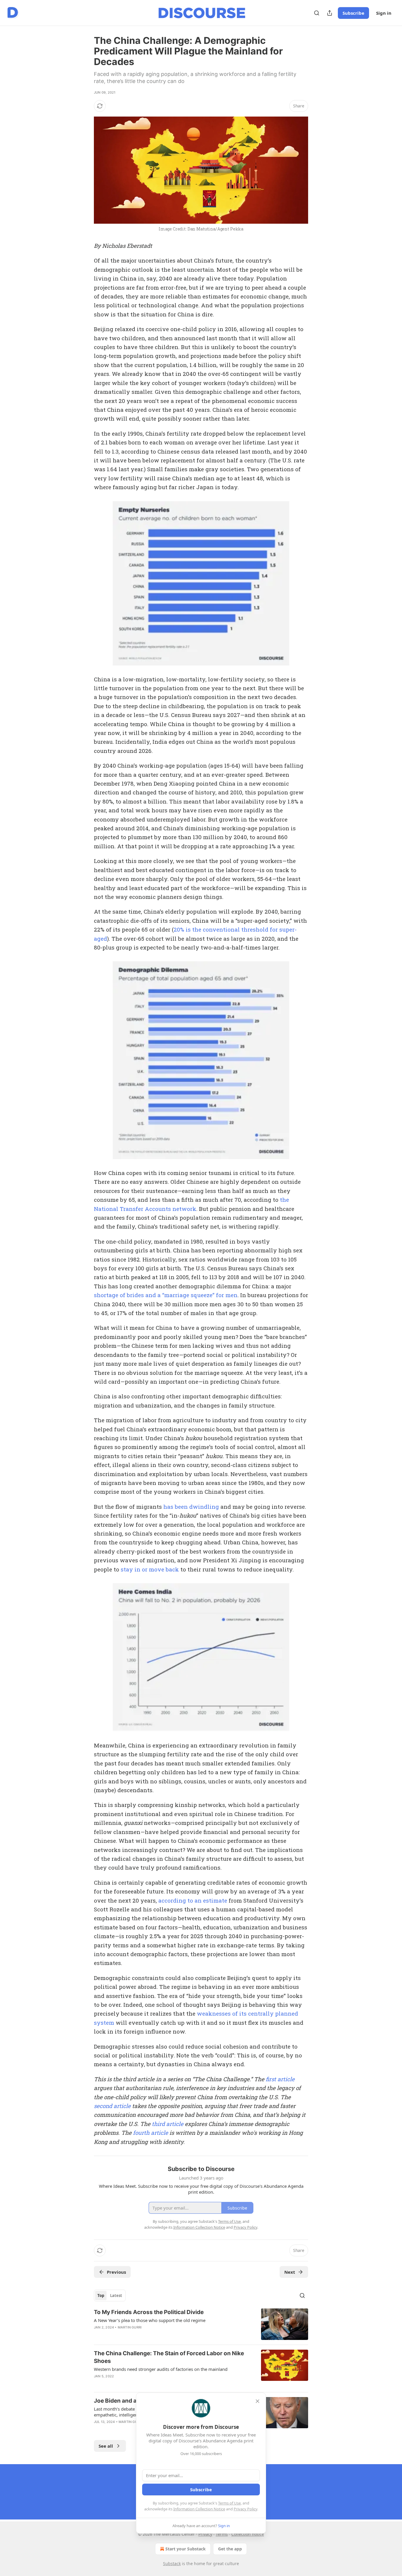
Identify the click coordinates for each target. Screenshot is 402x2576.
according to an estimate (193, 1900)
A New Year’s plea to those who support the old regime (150, 2320)
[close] (258, 2401)
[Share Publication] (330, 13)
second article (112, 2106)
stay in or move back (150, 1569)
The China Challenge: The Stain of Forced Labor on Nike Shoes (169, 2357)
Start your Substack (186, 2549)
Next (290, 2272)
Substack (172, 2563)
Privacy (205, 2534)
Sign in (384, 13)
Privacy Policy (245, 2509)
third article (168, 2124)
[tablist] (110, 2296)
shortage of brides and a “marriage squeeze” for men (166, 1295)
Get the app (230, 2549)
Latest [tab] (116, 2296)
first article (280, 2079)
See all (106, 2446)
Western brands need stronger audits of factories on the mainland (161, 2369)
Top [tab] (101, 2296)
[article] (201, 2324)
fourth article (151, 2133)
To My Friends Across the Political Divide (149, 2312)
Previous (116, 2272)
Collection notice (248, 2534)
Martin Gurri (130, 2327)
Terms (222, 2534)
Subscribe (353, 13)
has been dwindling (191, 1507)
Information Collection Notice (199, 2509)
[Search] (317, 13)
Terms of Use (229, 2503)
